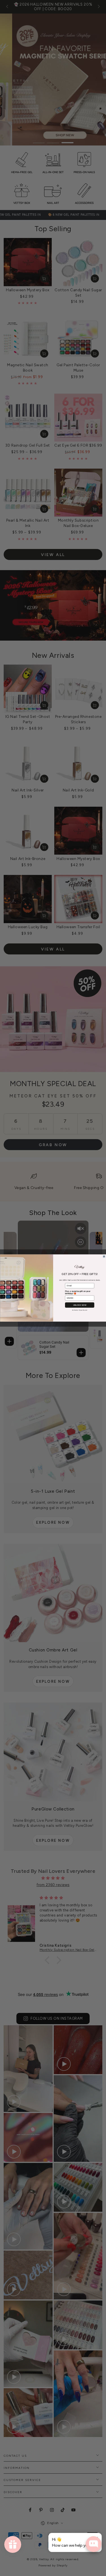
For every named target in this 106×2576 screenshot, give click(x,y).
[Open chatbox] (94, 2544)
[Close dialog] (104, 1257)
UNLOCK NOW (80, 1305)
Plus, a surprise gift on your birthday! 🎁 (78, 1293)
